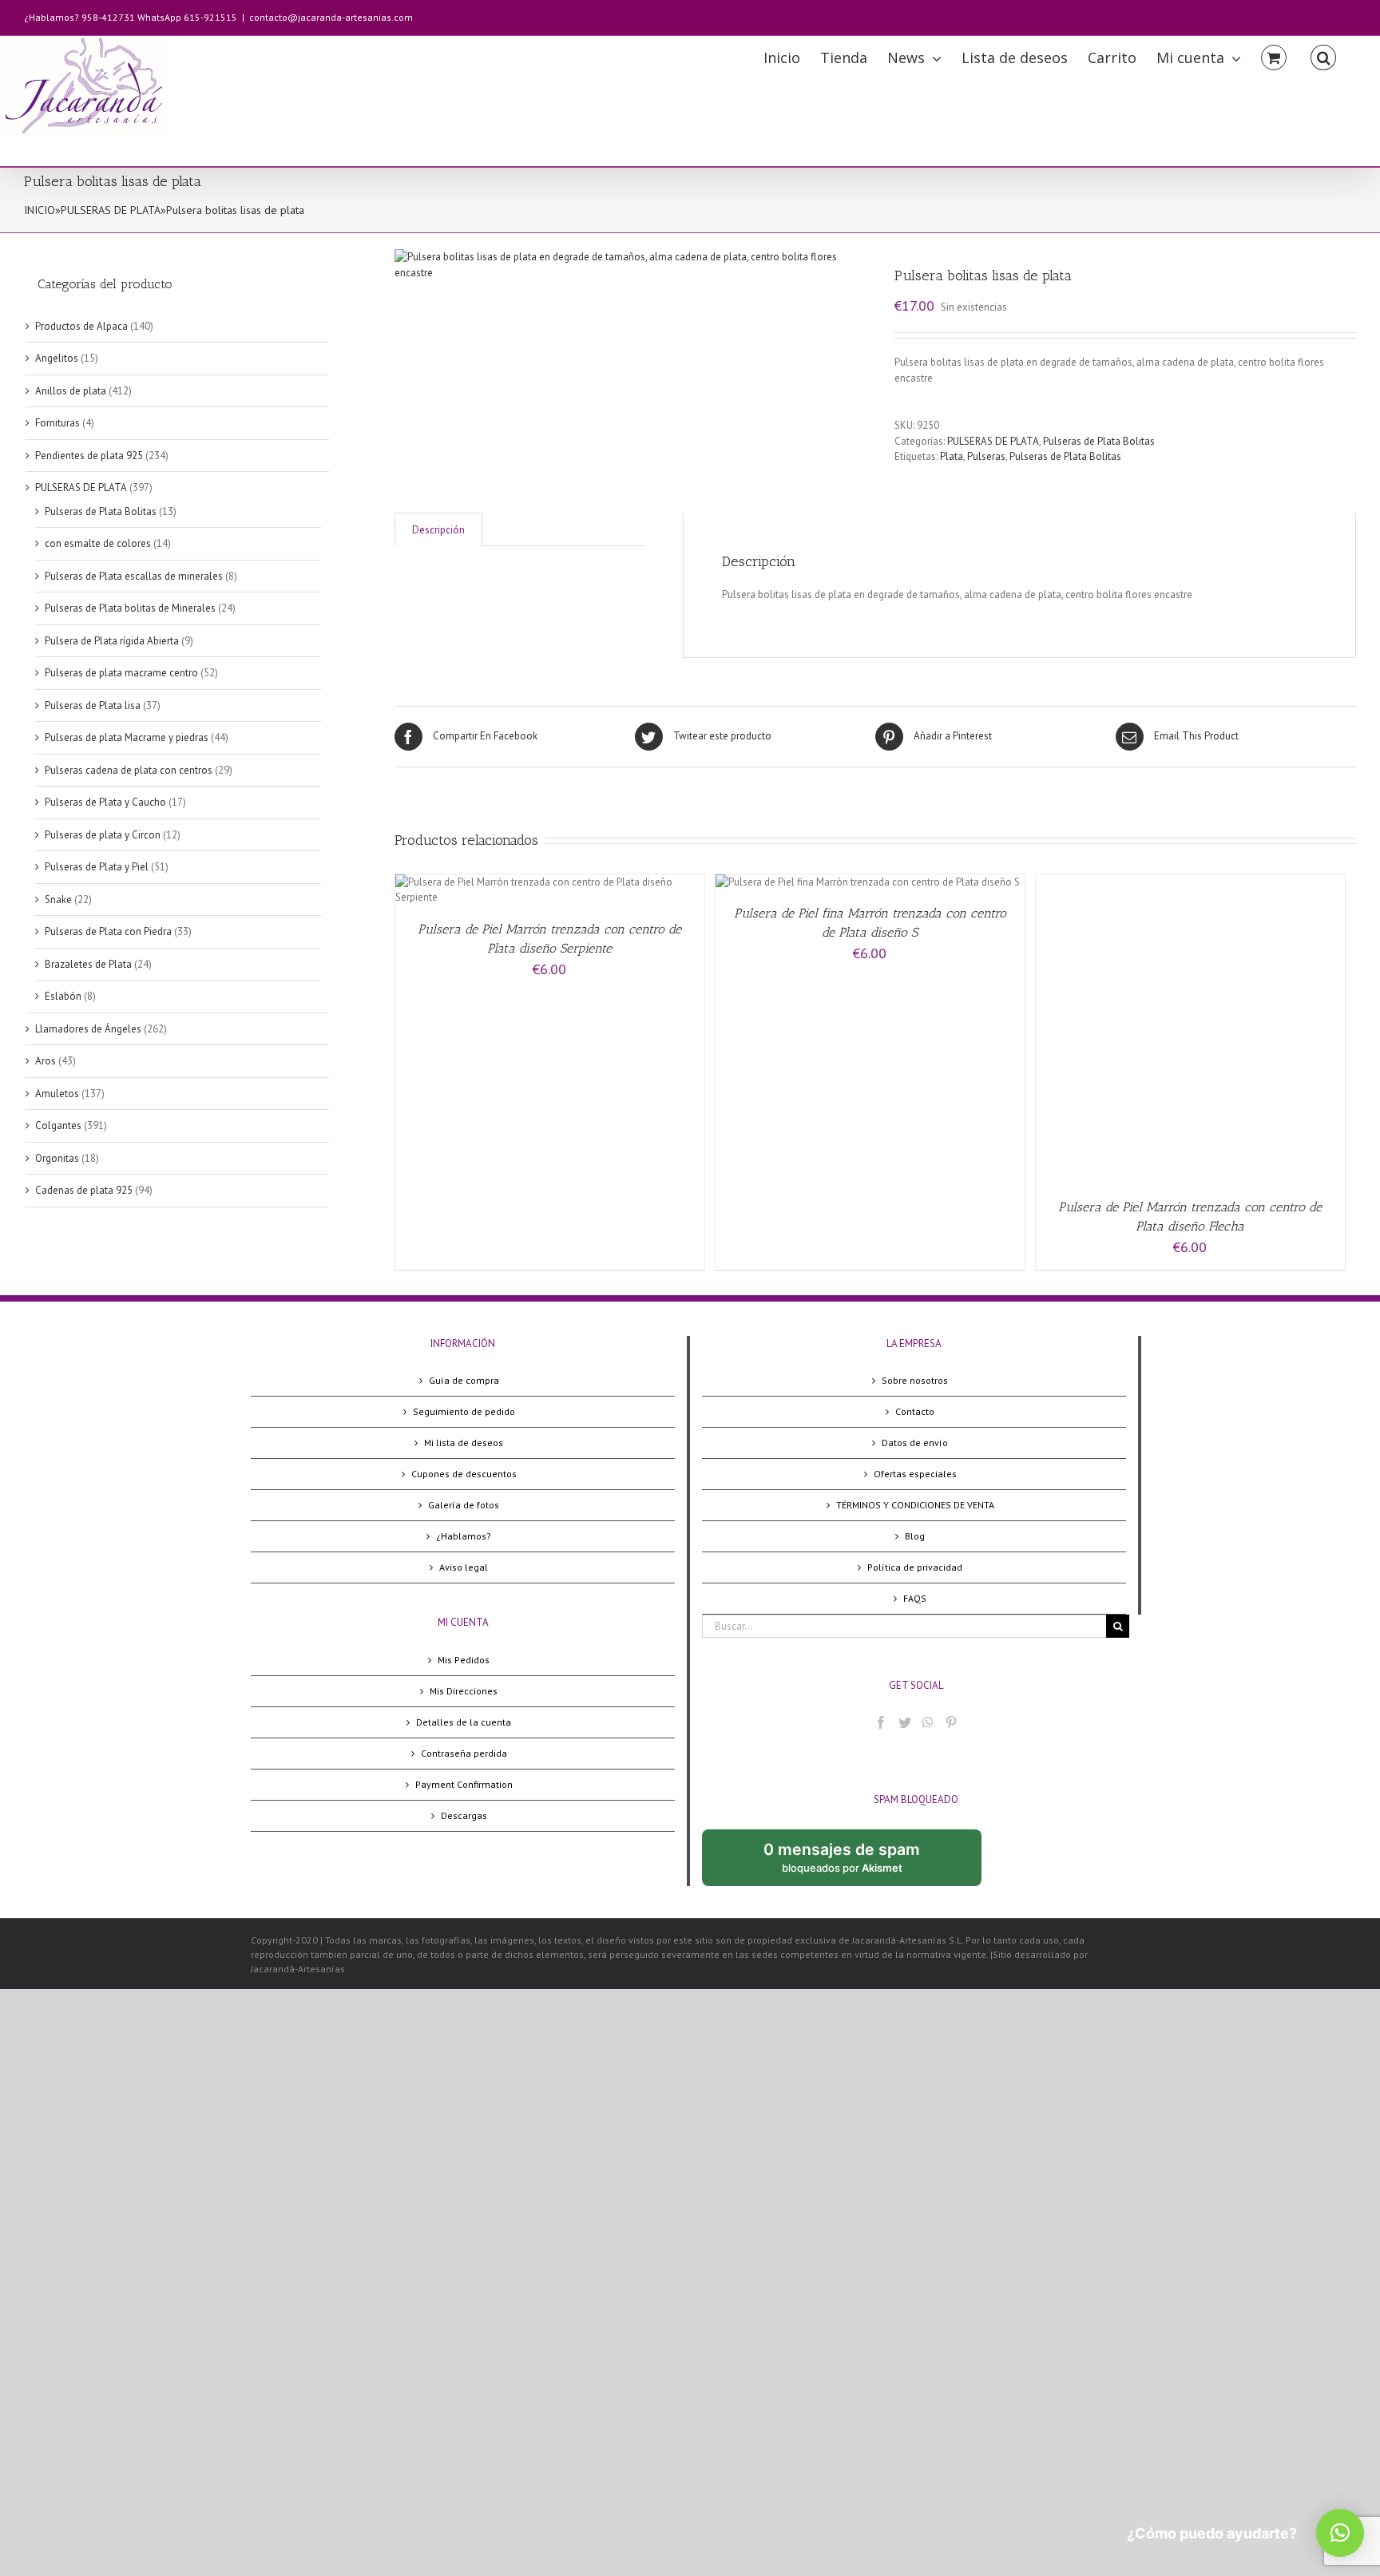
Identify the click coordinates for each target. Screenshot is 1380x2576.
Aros (46, 1061)
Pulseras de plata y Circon (103, 835)
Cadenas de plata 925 (84, 1190)
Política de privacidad (915, 1567)
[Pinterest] (951, 1722)
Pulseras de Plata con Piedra (108, 931)
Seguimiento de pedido (464, 1411)
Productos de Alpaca (81, 326)
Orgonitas (57, 1158)
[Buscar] (1323, 56)
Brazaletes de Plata (88, 964)
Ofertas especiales (915, 1474)
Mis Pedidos (464, 1660)
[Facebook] (881, 1722)
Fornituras (57, 423)
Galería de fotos (464, 1505)
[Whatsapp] (928, 1722)
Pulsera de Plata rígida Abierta (112, 641)
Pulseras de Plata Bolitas (1099, 441)
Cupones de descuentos (464, 1474)
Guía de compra (464, 1380)
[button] (1340, 2533)
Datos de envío (915, 1443)
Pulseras (986, 456)
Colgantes (58, 1126)
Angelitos (57, 358)
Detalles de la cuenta (464, 1722)
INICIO (40, 210)
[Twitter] (905, 1722)
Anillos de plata (71, 391)
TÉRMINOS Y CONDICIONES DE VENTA (915, 1505)
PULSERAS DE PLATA (111, 210)
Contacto (915, 1411)
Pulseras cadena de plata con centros (129, 770)
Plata (952, 456)
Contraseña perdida (464, 1753)
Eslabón (63, 996)
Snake (58, 900)
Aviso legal (464, 1567)
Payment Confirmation (464, 1784)
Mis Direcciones (464, 1691)
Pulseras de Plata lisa (93, 705)
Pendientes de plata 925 (89, 456)
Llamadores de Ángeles (88, 1029)
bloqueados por (855, 1863)
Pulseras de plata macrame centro (121, 673)
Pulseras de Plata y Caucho (105, 802)
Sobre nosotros (915, 1380)
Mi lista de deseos (464, 1443)
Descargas (464, 1815)
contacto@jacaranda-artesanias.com (331, 17)
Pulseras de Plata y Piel (97, 867)
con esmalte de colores (98, 543)
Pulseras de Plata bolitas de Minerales (130, 608)
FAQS (915, 1598)
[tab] (438, 530)
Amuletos (57, 1094)
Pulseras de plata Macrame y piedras (127, 737)
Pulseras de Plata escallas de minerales (134, 576)
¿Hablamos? (464, 1536)
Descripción (438, 530)
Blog (915, 1536)
